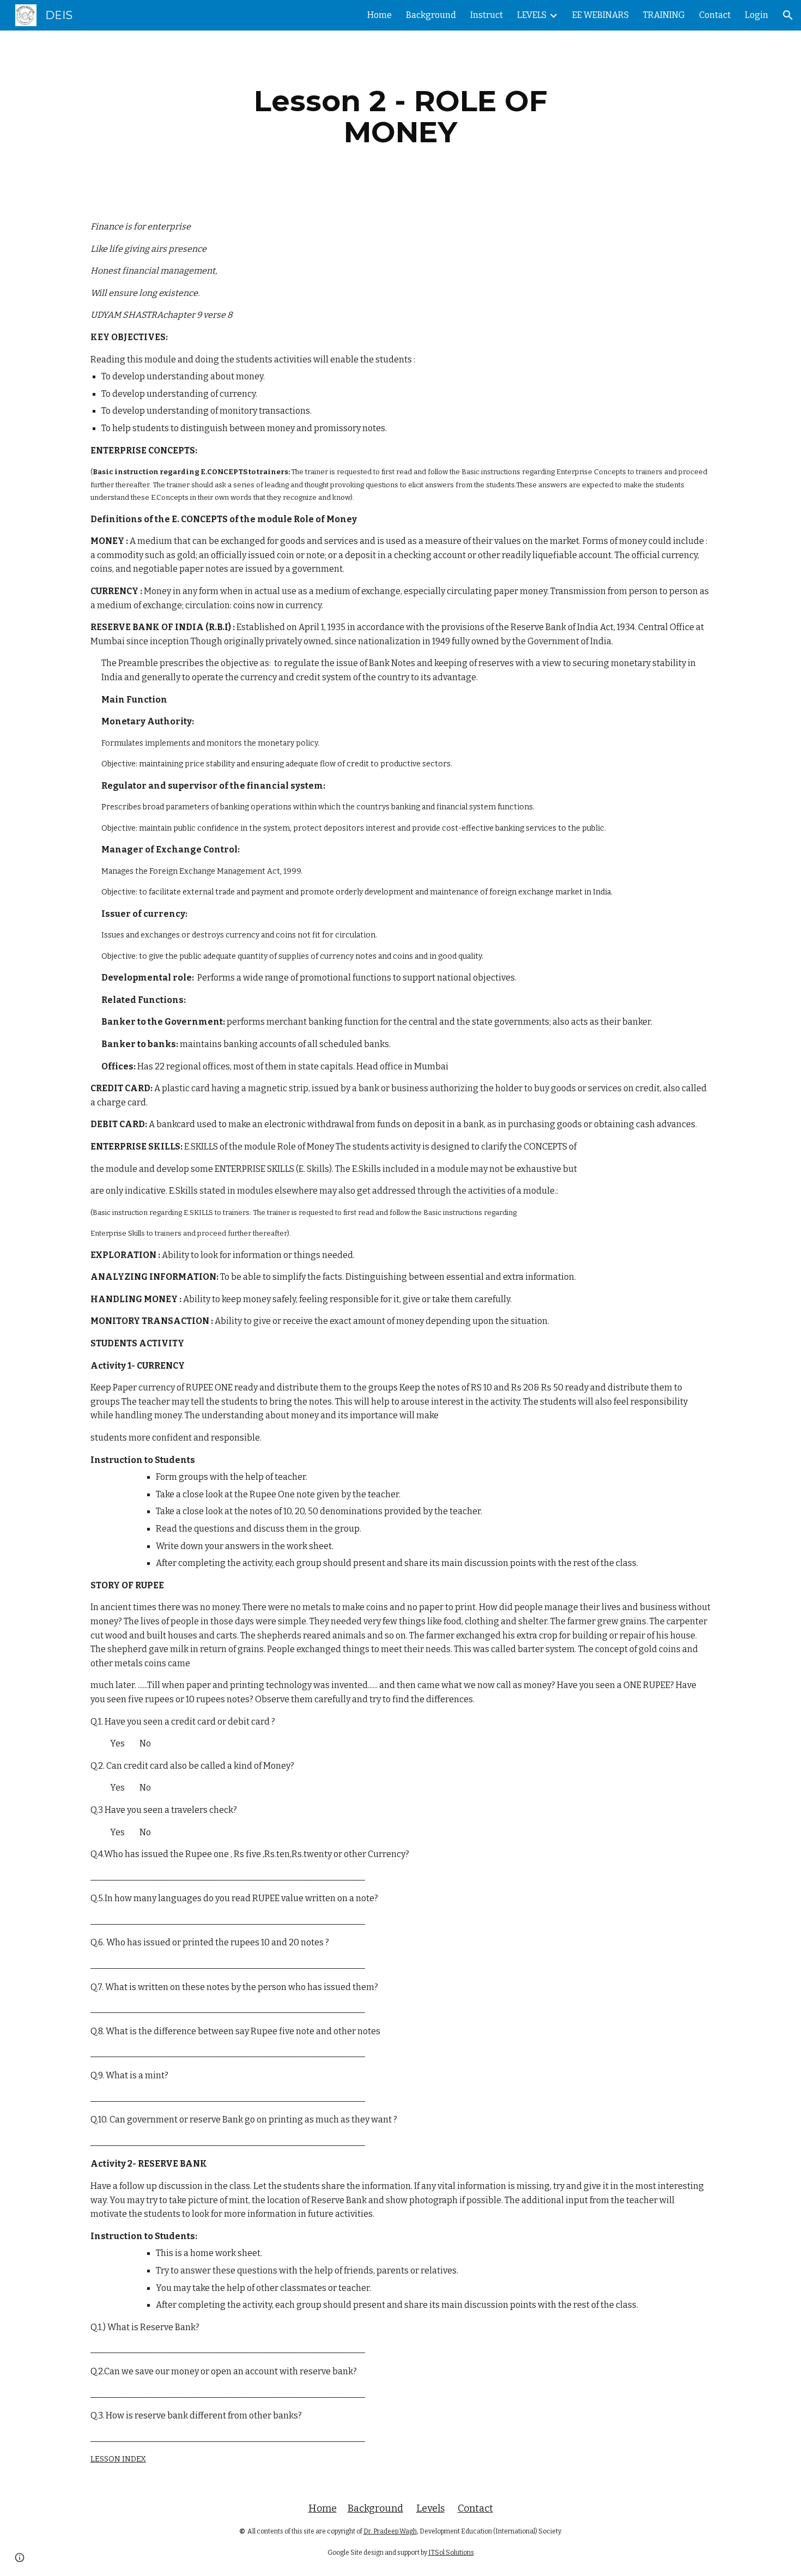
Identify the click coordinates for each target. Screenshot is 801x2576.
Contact (475, 2508)
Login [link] (757, 15)
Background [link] (431, 15)
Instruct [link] (487, 15)
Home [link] (380, 15)
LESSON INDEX (118, 2459)
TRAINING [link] (664, 15)
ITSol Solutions (451, 2553)
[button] (788, 15)
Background (375, 2508)
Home (323, 2508)
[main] (400, 116)
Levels (430, 2508)
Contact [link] (715, 15)
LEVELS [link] (532, 15)
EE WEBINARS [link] (600, 15)
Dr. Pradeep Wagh (390, 2531)
